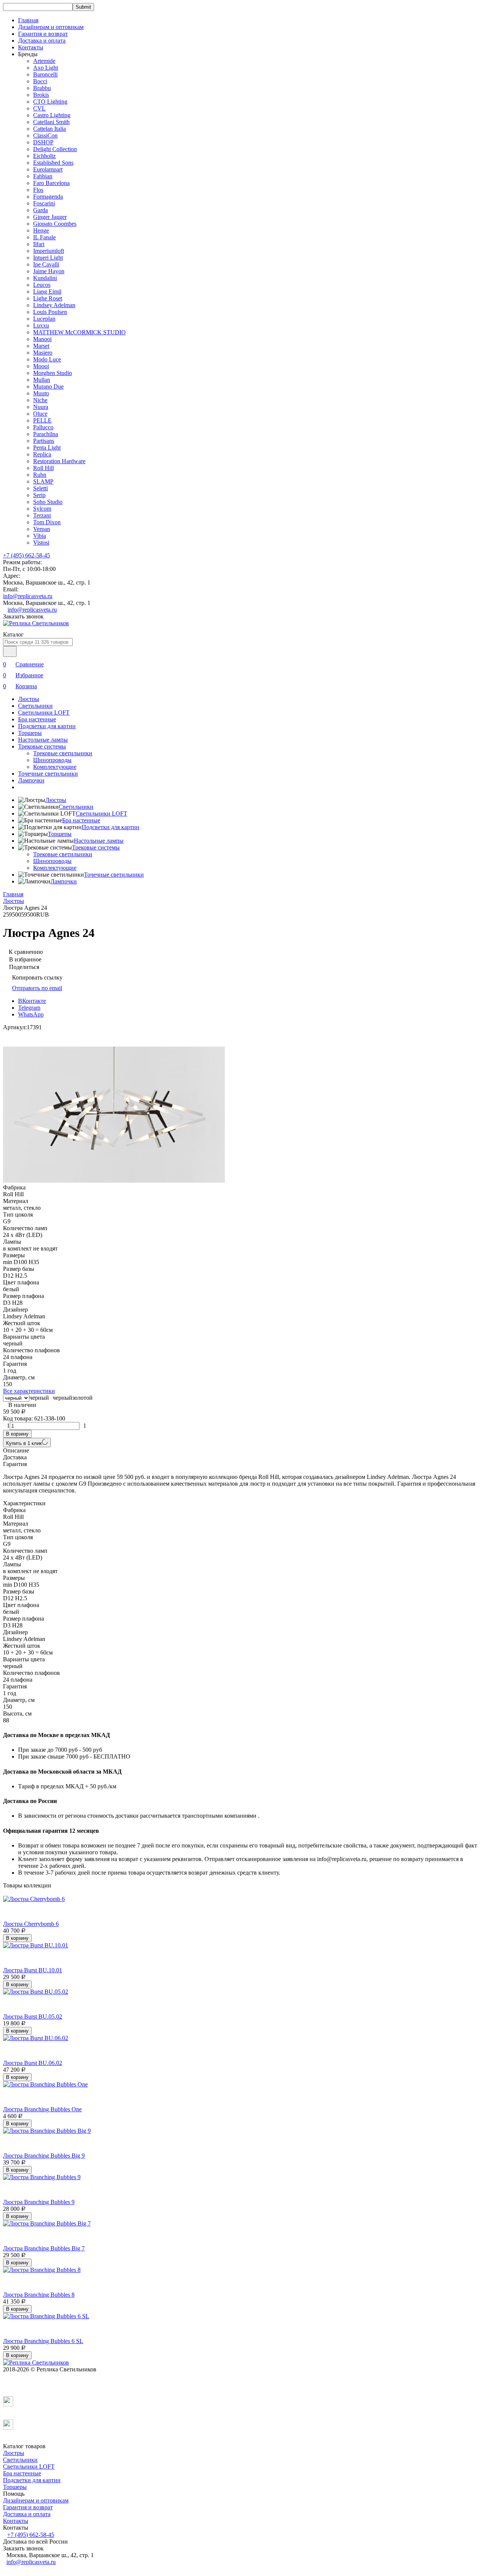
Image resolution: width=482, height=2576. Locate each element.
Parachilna (46, 434)
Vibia (40, 536)
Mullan (42, 380)
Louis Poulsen (50, 312)
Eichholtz (44, 156)
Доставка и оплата (42, 41)
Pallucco (43, 427)
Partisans (44, 441)
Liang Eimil (47, 292)
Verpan (42, 529)
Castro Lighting (52, 115)
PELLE (42, 420)
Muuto (41, 393)
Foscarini (44, 203)
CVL (39, 108)
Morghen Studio (53, 373)
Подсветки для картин (47, 726)
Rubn (40, 475)
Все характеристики (29, 1391)
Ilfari (39, 244)
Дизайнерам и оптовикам (51, 27)
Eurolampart (48, 169)
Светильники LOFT (44, 712)
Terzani (42, 515)
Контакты (31, 47)
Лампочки (31, 780)
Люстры (29, 699)
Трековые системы (42, 746)
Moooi (41, 366)
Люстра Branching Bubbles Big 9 (44, 2156)
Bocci (40, 81)
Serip (39, 495)
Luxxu (41, 325)
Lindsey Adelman (54, 305)
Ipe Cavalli (46, 264)
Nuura (41, 407)
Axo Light (46, 68)
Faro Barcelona (51, 183)
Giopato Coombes (55, 224)
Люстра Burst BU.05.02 (33, 2017)
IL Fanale (44, 237)
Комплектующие (55, 767)
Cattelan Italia (50, 129)
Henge (41, 230)
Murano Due (48, 386)
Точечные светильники (48, 774)
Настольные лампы (43, 740)
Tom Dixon (47, 522)
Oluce (40, 414)
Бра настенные (37, 719)
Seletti (40, 488)
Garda (40, 210)
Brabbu (42, 88)
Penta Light (47, 448)
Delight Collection (55, 149)
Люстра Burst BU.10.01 (33, 1970)
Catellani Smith (51, 122)
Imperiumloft (49, 251)
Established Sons (53, 163)
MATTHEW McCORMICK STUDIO (79, 332)
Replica (42, 454)
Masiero (43, 353)
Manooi (42, 339)
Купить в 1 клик (24, 1443)
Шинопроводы (52, 760)
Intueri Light (48, 258)
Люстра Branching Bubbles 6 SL (43, 2341)
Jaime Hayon (49, 271)
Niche (40, 400)
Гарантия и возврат (43, 34)
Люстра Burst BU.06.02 (33, 2063)
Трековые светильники (63, 753)
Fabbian (43, 176)
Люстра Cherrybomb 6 (31, 1924)
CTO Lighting (50, 102)
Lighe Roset (48, 298)
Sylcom (42, 509)
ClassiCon (45, 135)
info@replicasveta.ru (28, 596)
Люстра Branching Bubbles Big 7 (44, 2248)
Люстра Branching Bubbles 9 (39, 2202)
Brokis (41, 95)
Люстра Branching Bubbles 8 (39, 2295)
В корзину (17, 1434)
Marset (41, 346)
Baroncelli (45, 74)
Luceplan (44, 319)
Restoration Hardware (59, 461)
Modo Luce (47, 359)
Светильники (35, 706)
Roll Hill (43, 468)
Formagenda (48, 197)
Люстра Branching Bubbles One (42, 2109)
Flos (38, 190)
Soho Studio (48, 502)
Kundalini (45, 278)
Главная (28, 20)
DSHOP (43, 142)
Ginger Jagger (50, 217)
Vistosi (41, 543)
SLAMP (43, 481)
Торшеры (30, 733)
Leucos (42, 285)
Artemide (44, 61)
